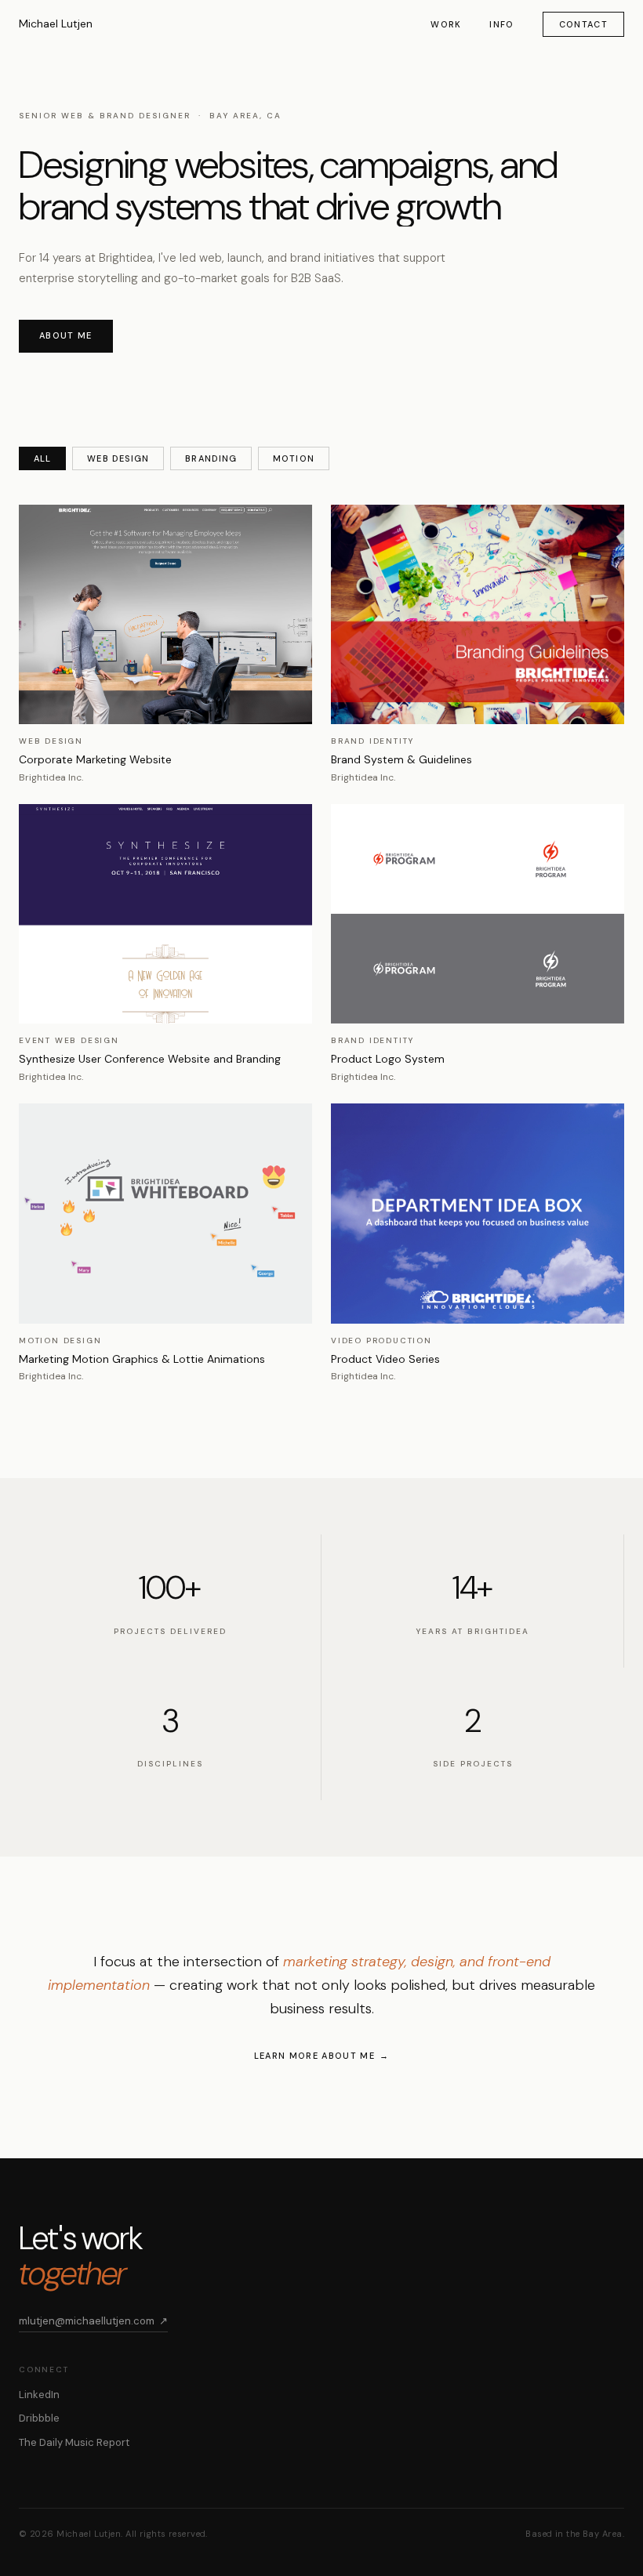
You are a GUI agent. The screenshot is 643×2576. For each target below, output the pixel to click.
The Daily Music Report (74, 2442)
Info (501, 24)
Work (446, 24)
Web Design (118, 458)
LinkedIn (39, 2395)
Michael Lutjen (56, 24)
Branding (211, 458)
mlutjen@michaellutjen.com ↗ (93, 2321)
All (42, 458)
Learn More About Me (314, 2056)
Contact (583, 24)
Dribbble (39, 2418)
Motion (294, 458)
